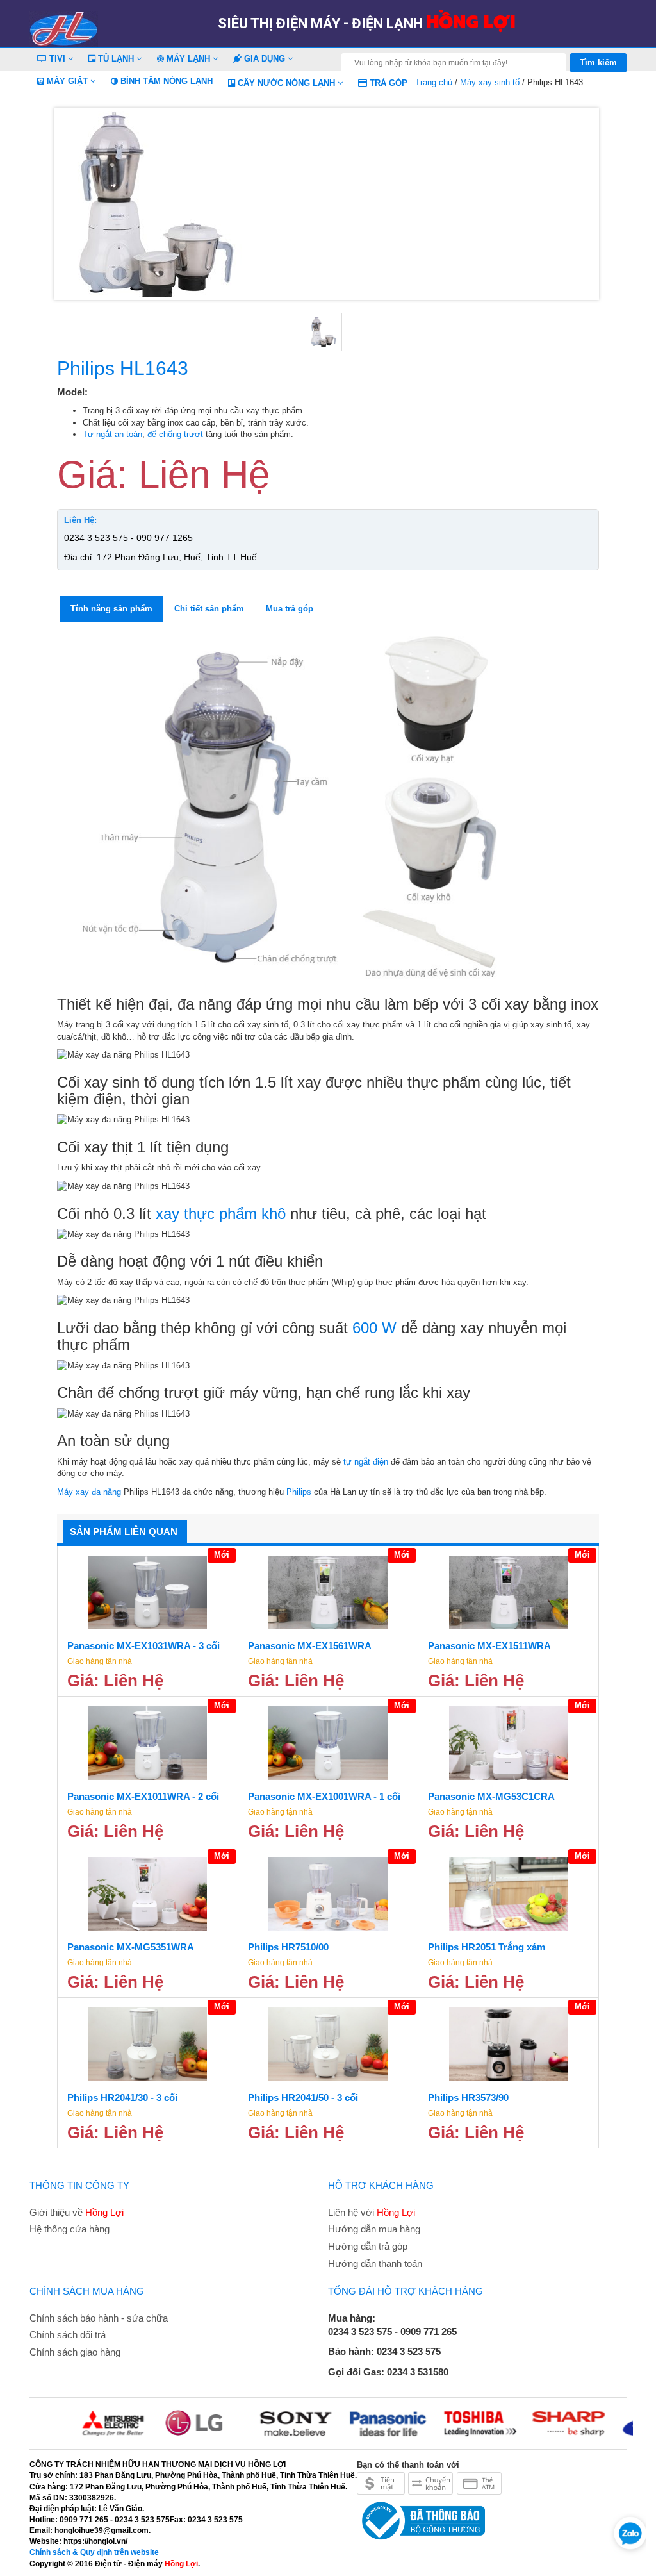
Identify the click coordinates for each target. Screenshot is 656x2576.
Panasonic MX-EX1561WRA (310, 1646)
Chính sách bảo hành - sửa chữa (99, 2318)
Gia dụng (265, 59)
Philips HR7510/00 (288, 1947)
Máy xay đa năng (89, 1492)
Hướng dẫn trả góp (368, 2246)
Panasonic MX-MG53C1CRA (491, 1796)
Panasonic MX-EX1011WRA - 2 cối (143, 1796)
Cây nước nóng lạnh (286, 83)
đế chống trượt (175, 434)
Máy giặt (67, 81)
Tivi (57, 59)
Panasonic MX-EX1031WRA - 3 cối (143, 1646)
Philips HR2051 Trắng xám (487, 1947)
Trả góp (387, 83)
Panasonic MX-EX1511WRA (489, 1646)
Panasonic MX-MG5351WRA (131, 1947)
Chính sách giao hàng (75, 2352)
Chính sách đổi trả (68, 2335)
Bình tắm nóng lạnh (165, 81)
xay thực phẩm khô (221, 1214)
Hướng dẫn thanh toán (375, 2264)
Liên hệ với (372, 2212)
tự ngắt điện (366, 1462)
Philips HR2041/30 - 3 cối (122, 2098)
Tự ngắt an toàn (112, 434)
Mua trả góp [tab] (290, 609)
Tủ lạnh (116, 59)
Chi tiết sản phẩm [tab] (209, 609)
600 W (374, 1328)
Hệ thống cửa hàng (70, 2229)
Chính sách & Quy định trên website (94, 2552)
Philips (299, 1492)
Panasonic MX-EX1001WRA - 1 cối (324, 1796)
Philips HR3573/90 (468, 2098)
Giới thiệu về (77, 2212)
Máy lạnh (188, 59)
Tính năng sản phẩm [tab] (111, 609)
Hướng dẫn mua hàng (374, 2229)
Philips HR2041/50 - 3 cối (303, 2098)
